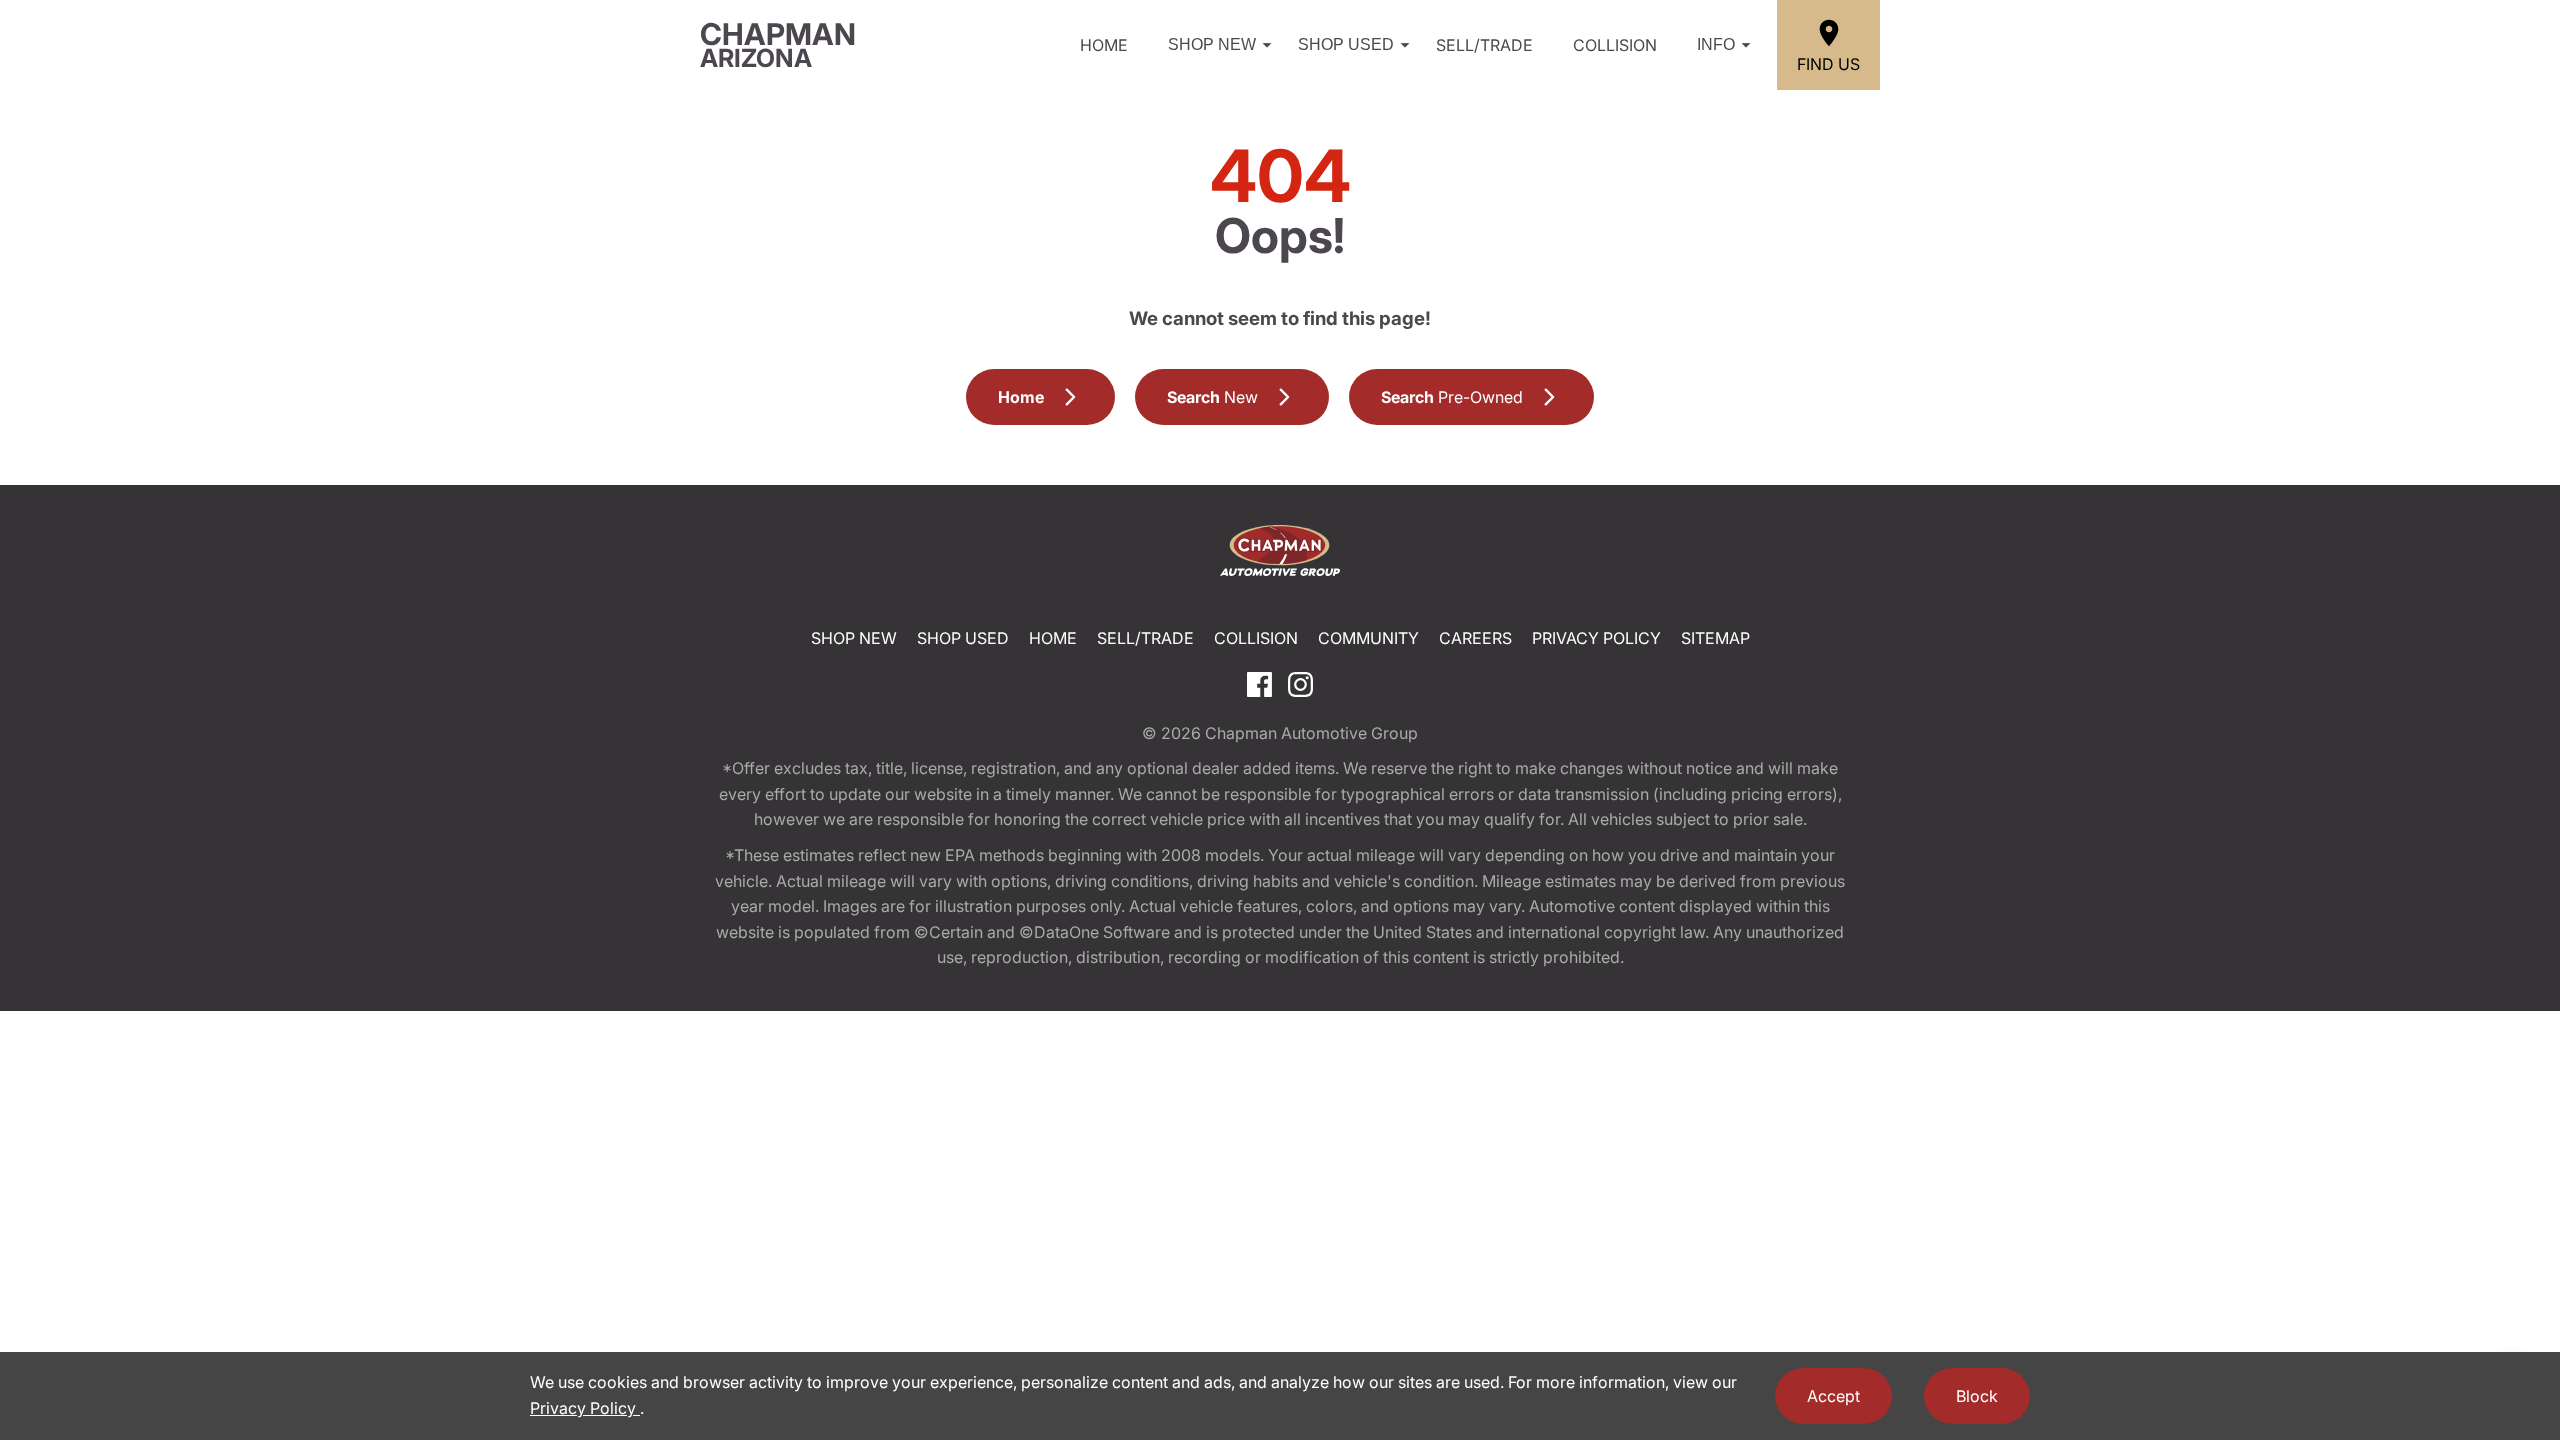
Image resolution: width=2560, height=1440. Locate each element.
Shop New (1212, 44)
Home (1104, 45)
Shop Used (1346, 44)
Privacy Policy (1596, 638)
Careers (1475, 638)
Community (1368, 638)
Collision (1615, 45)
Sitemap (1715, 638)
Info (1716, 44)
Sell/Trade (1484, 45)
